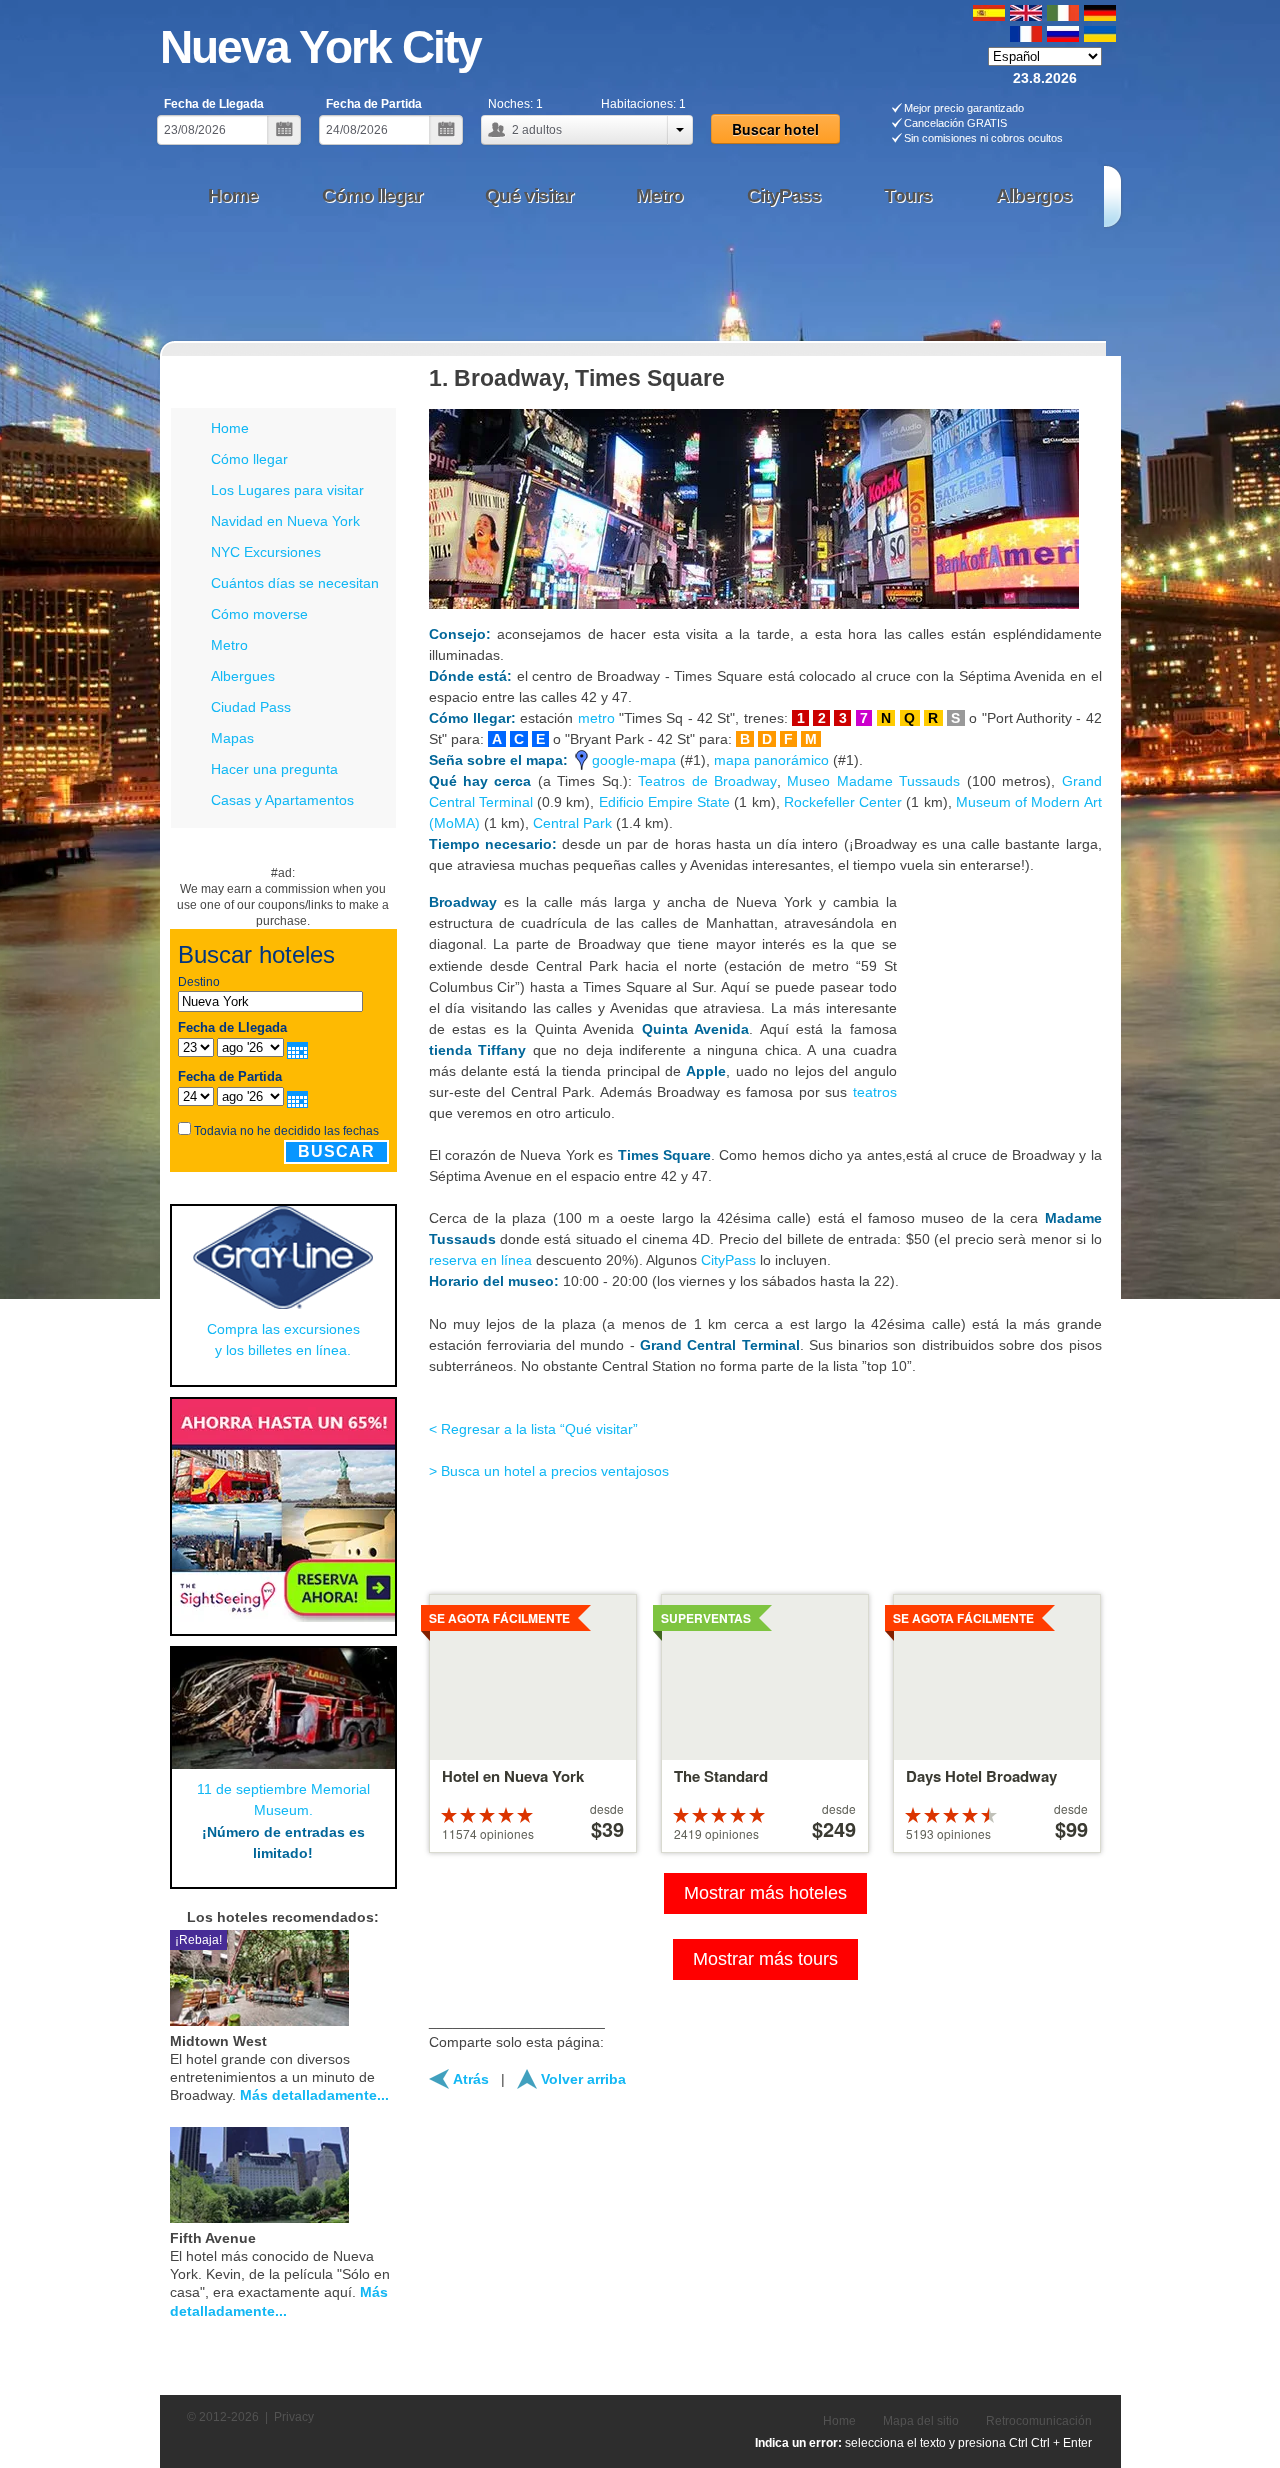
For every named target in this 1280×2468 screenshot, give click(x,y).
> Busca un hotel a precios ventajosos (549, 1471)
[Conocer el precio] (389, 1976)
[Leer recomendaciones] (365, 1976)
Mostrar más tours (765, 1959)
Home (230, 428)
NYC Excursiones (266, 552)
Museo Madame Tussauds (873, 781)
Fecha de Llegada (214, 104)
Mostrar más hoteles (765, 1893)
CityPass (728, 1260)
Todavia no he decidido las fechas (286, 1131)
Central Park (572, 823)
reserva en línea (480, 1260)
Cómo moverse (259, 614)
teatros (875, 1092)
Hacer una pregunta (274, 769)
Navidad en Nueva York (285, 521)
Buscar (336, 1151)
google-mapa (634, 760)
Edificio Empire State (665, 802)
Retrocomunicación (1039, 2421)
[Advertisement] (759, 284)
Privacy (294, 2417)
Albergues (243, 676)
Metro (229, 645)
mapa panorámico (771, 760)
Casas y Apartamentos (282, 800)
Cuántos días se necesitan (295, 583)
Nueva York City (320, 47)
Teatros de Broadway (707, 781)
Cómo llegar (249, 459)
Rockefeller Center (843, 802)
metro (596, 718)
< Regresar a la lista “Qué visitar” (533, 1429)
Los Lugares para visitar (287, 490)
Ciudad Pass (251, 707)
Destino (199, 982)
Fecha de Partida (374, 104)
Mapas (232, 738)
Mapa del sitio (921, 2421)
